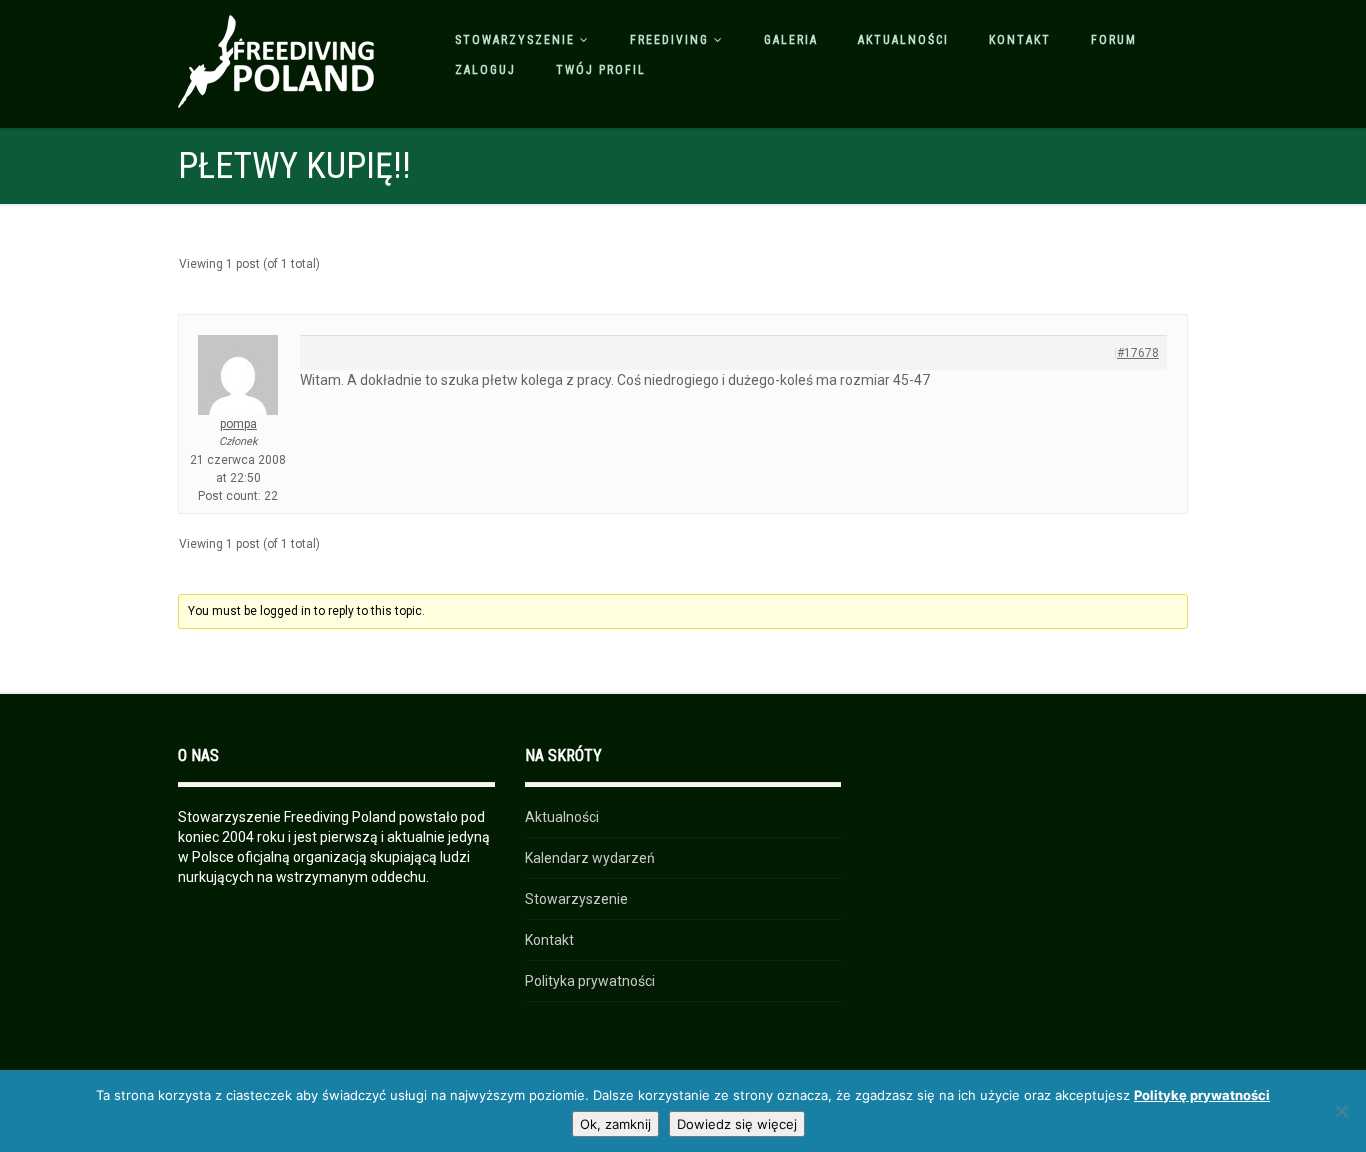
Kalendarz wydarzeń (590, 858)
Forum (1114, 40)
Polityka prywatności (590, 981)
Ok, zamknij (615, 1124)
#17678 (1138, 353)
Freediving (669, 40)
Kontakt (1020, 40)
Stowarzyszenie (515, 40)
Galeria (791, 40)
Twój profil (601, 70)
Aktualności (903, 40)
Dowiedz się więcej (737, 1124)
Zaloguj (485, 70)
